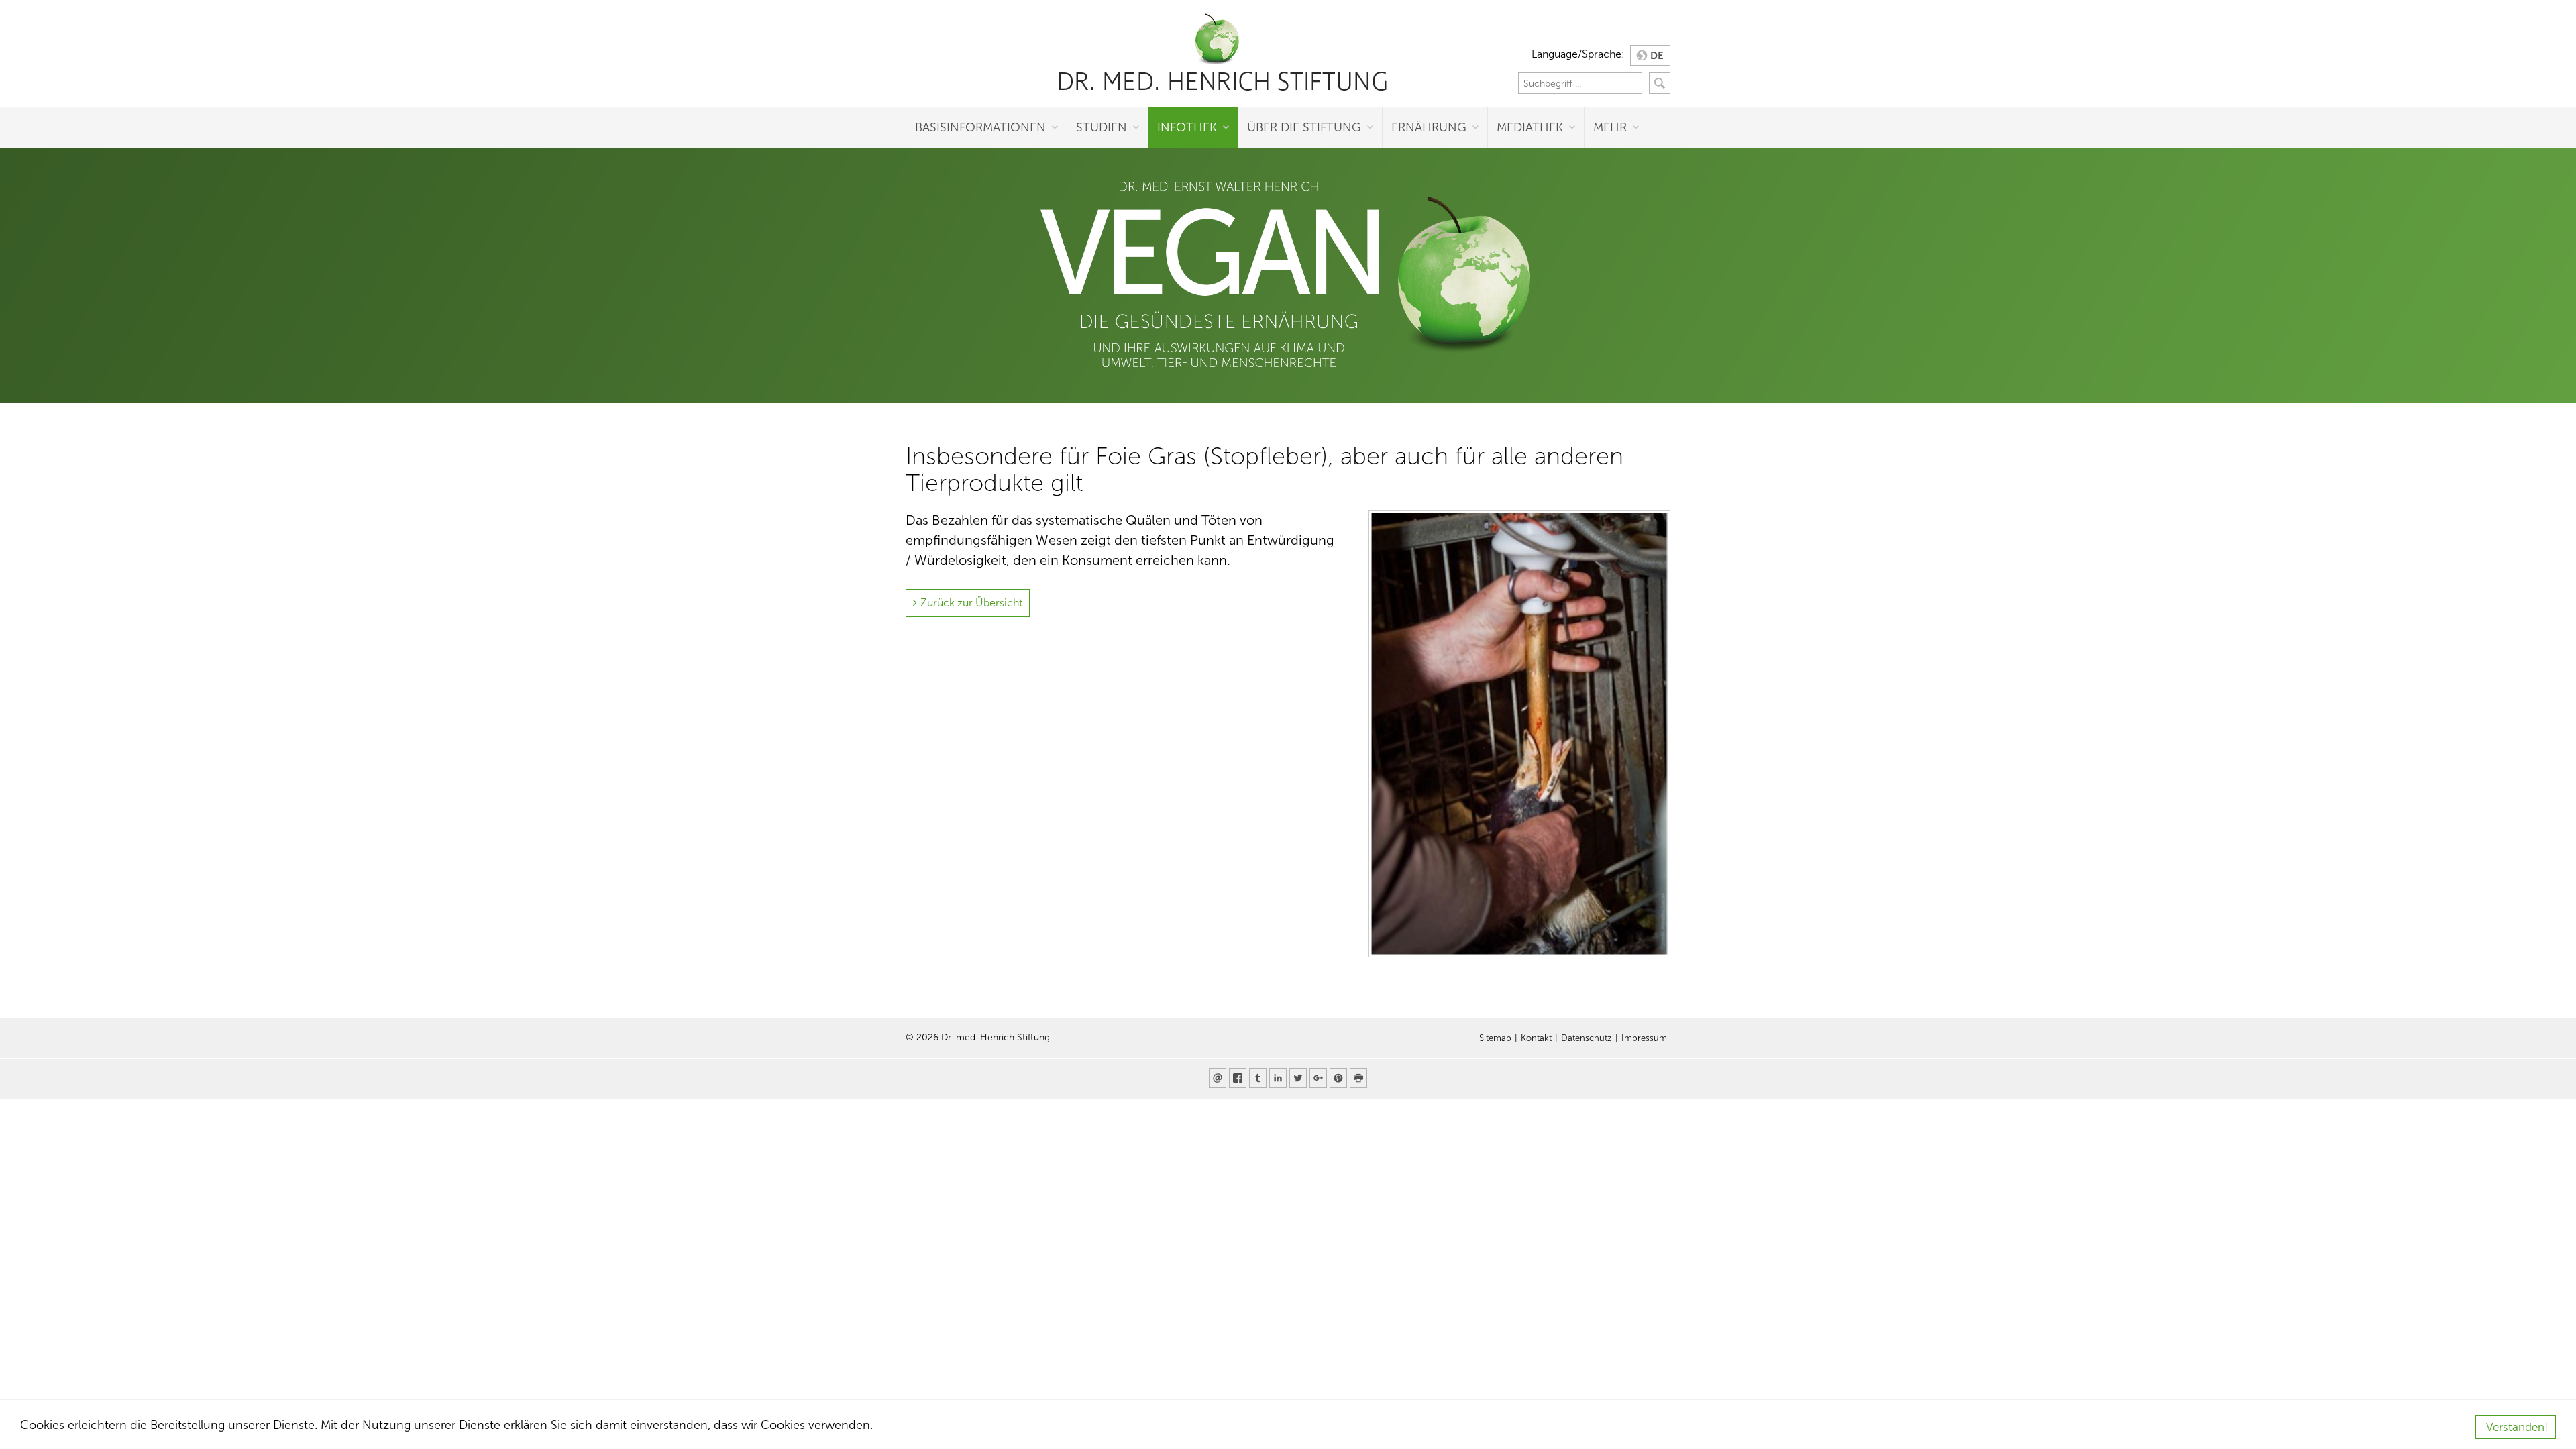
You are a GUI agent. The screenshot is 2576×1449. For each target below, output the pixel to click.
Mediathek (1530, 127)
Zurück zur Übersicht (971, 603)
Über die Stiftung (1304, 127)
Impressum (1644, 1038)
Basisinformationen (980, 127)
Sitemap (1495, 1038)
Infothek (1187, 127)
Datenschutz (1587, 1038)
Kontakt (1536, 1038)
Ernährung (1429, 127)
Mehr (1610, 127)
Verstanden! (2517, 1427)
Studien (1102, 127)
